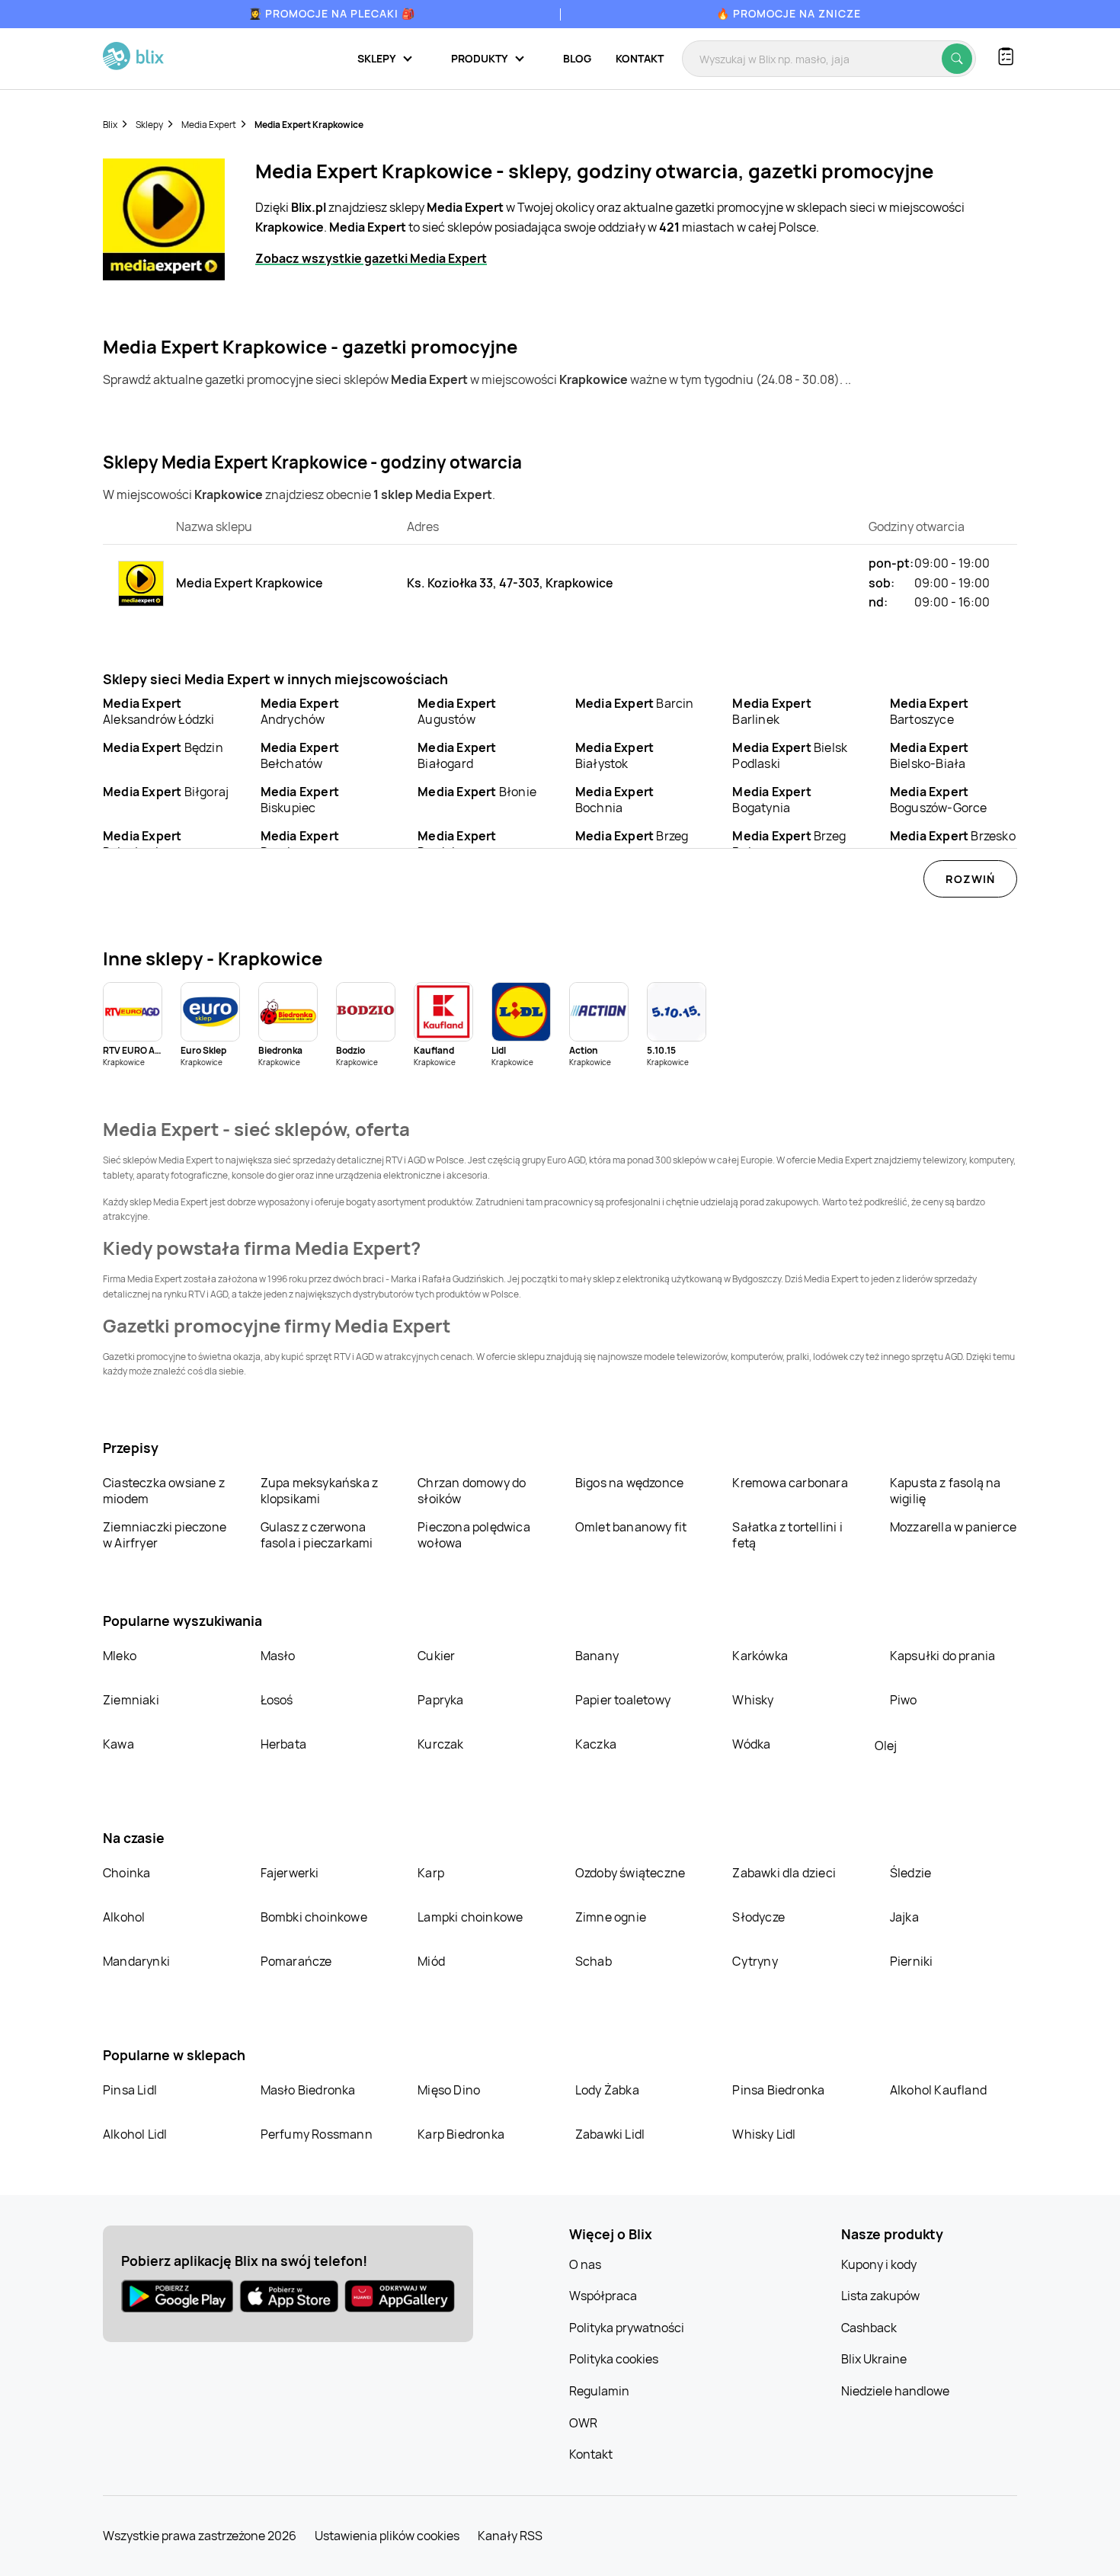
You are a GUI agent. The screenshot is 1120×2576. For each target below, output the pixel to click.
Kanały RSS (510, 2536)
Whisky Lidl (764, 2134)
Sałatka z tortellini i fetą (787, 1535)
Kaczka (596, 1744)
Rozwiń (970, 879)
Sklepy (149, 125)
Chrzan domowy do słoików (472, 1491)
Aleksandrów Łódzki (159, 711)
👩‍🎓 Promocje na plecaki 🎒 (332, 13)
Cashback (869, 2328)
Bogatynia (771, 800)
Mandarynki (136, 1961)
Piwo (904, 1700)
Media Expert (209, 125)
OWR (583, 2423)
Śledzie (910, 1873)
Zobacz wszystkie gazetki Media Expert (371, 258)
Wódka (751, 1744)
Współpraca (603, 2296)
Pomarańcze (296, 1961)
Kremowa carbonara (790, 1483)
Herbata (283, 1744)
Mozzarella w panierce (953, 1527)
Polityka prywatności (627, 2328)
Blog (577, 58)
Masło (278, 1656)
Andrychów (300, 711)
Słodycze (758, 1917)
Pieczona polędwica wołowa (474, 1535)
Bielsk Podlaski (790, 755)
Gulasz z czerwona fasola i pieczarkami (317, 1535)
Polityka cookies (614, 2359)
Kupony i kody (879, 2264)
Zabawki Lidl (610, 2134)
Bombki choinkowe (314, 1917)
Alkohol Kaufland (938, 2090)
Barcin (635, 703)
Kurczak (440, 1744)
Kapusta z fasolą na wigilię (946, 1491)
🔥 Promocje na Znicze (789, 13)
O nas (585, 2264)
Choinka (126, 1873)
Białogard (457, 755)
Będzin (163, 747)
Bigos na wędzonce (629, 1483)
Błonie (477, 792)
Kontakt (640, 58)
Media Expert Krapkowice (309, 125)
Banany (597, 1656)
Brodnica (457, 844)
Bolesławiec (142, 844)
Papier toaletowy (623, 1700)
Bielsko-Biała (929, 755)
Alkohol (124, 1917)
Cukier (436, 1656)
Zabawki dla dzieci (784, 1873)
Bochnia (614, 800)
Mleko (120, 1656)
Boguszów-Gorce (939, 800)
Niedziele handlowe (895, 2391)
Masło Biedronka (308, 2090)
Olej (886, 1746)
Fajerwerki (290, 1873)
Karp (431, 1873)
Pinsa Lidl (130, 2090)
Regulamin (599, 2391)
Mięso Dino (449, 2090)
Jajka (904, 1917)
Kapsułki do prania (943, 1656)
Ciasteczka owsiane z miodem (164, 1491)
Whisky (753, 1700)
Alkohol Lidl (135, 2134)
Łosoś (277, 1700)
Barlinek (771, 711)
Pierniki (913, 1961)
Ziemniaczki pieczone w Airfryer (165, 1535)
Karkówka (760, 1656)
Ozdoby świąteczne (630, 1873)
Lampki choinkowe (470, 1917)
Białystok (614, 755)
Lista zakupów (880, 2296)
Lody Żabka (607, 2090)
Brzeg (632, 836)
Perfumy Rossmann (317, 2134)
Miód (431, 1961)
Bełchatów (300, 755)
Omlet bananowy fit (631, 1527)
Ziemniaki (131, 1700)
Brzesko (953, 836)
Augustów (457, 711)
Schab (594, 1961)
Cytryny (755, 1961)
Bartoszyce (929, 711)
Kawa (118, 1744)
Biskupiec (300, 800)
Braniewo (300, 844)
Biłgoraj (166, 792)
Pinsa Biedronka (778, 2090)
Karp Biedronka (461, 2134)
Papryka (440, 1700)
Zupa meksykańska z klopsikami (320, 1491)
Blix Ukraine (874, 2359)
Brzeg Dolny (789, 844)
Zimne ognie (611, 1917)
